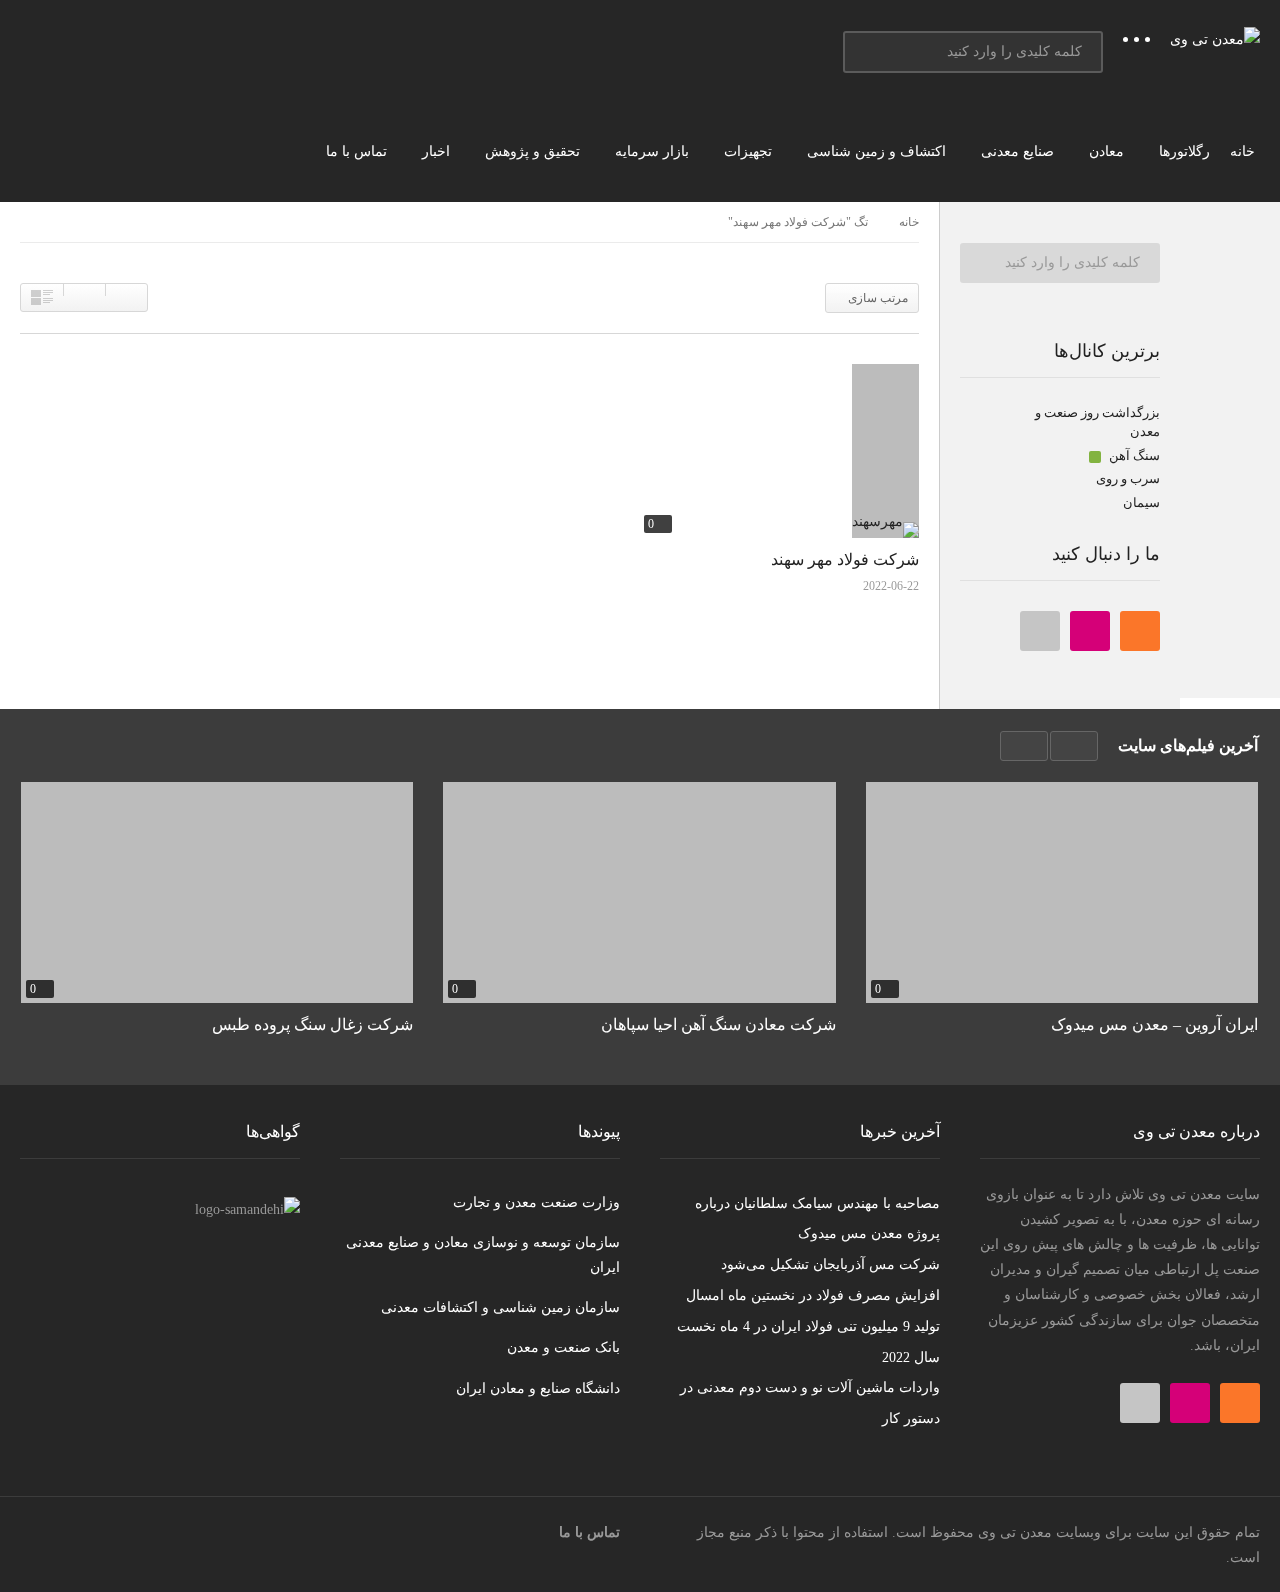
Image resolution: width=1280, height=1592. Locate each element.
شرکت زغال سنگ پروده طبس (312, 1024)
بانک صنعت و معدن (563, 1347)
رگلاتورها (1184, 151)
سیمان (1141, 502)
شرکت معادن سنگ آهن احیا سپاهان (718, 1024)
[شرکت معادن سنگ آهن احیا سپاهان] (639, 892)
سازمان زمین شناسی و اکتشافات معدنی (500, 1307)
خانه (1244, 151)
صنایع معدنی (1019, 151)
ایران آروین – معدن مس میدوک (1154, 1024)
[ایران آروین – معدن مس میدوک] (1062, 892)
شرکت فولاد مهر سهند (845, 559)
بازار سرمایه (654, 151)
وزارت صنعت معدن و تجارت (536, 1202)
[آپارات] (1040, 631)
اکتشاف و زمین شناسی (878, 151)
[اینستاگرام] (1090, 631)
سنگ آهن (1133, 455)
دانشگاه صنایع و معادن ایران (538, 1388)
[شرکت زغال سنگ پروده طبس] (217, 892)
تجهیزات (750, 151)
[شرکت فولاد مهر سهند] (779, 450)
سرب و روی (1128, 478)
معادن (1108, 151)
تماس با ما (358, 151)
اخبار (438, 151)
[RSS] (1140, 631)
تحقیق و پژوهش (534, 151)
